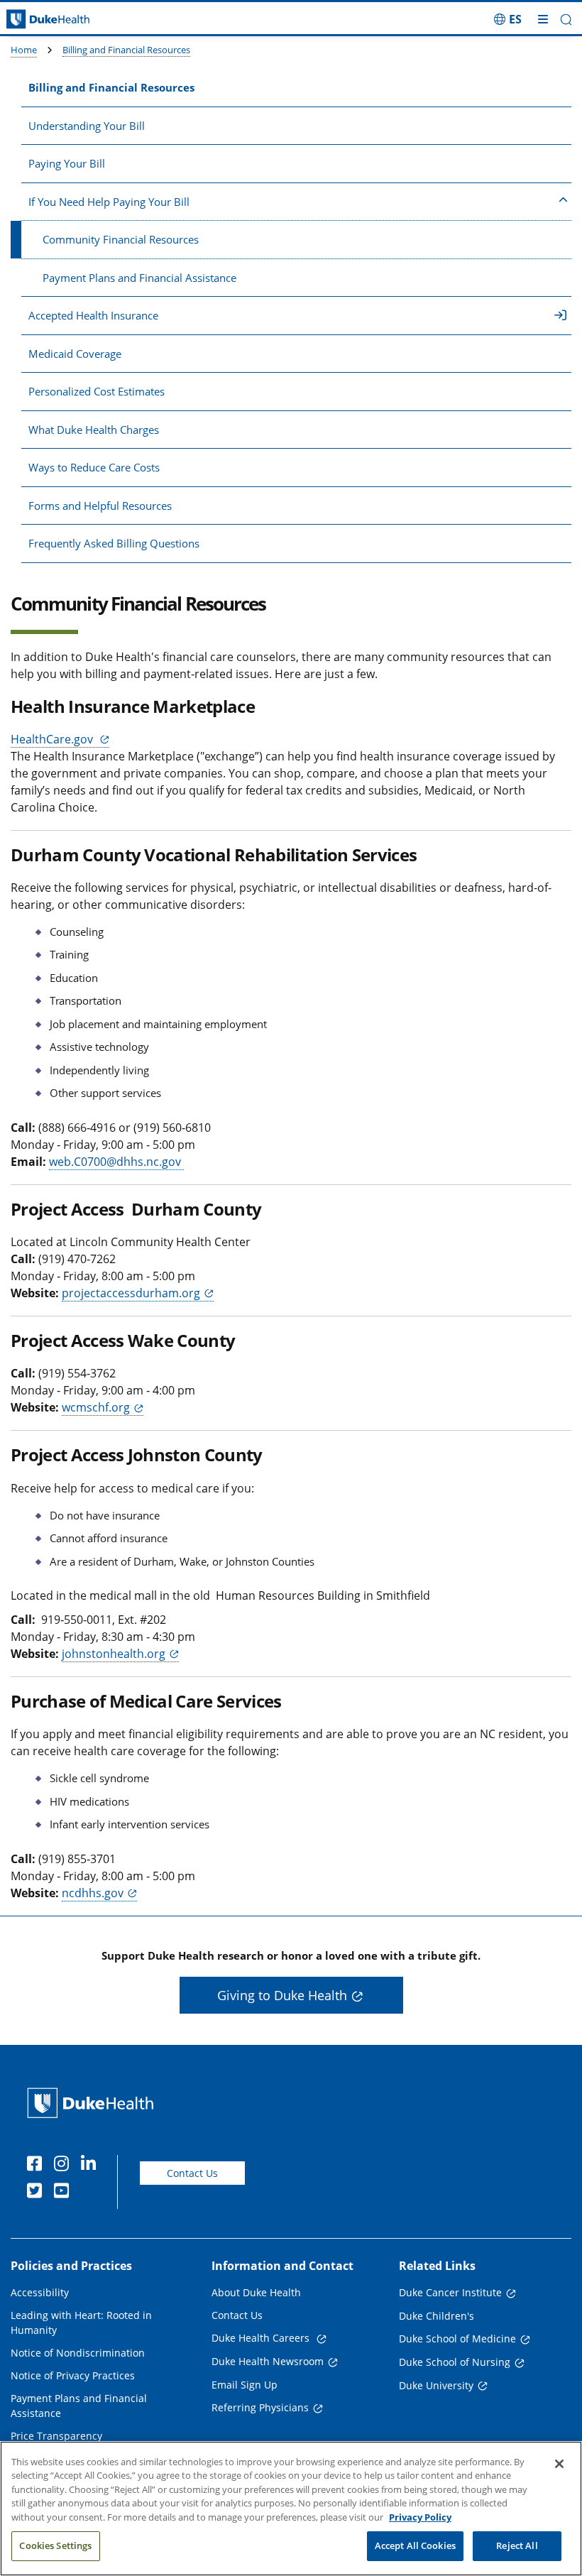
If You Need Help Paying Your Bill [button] (109, 202)
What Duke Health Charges (94, 430)
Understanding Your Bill (87, 126)
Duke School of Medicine (457, 2338)
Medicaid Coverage (75, 354)
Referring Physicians (260, 2407)
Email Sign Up (245, 2385)
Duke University (436, 2385)
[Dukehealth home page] (73, 20)
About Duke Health (256, 2292)
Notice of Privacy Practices (73, 2375)
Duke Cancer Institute (450, 2292)
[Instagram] (65, 2166)
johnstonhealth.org (114, 1654)
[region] (291, 2509)
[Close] (559, 2464)
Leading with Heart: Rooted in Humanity (81, 2323)
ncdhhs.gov (93, 1893)
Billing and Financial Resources (126, 50)
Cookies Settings (55, 2545)
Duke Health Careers (262, 2338)
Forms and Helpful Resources (100, 506)
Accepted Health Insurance (93, 315)
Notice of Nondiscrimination (78, 2353)
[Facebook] (38, 2166)
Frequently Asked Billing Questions (114, 543)
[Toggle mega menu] (543, 19)
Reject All (517, 2545)
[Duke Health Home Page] (93, 2103)
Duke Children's (436, 2316)
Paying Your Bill (67, 163)
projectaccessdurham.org (131, 1293)
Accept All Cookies (415, 2545)
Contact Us (192, 2173)
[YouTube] (65, 2193)
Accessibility (40, 2292)
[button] (508, 19)
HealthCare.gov (53, 739)
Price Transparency (56, 2436)
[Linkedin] (92, 2166)
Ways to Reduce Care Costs (94, 467)
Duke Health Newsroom (268, 2361)
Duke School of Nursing (455, 2362)
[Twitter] (38, 2193)
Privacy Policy (420, 2517)
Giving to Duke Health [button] (282, 1995)
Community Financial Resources (121, 239)
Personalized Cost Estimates (97, 391)
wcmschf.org (96, 1407)
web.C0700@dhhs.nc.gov (116, 1162)
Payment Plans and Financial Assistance (139, 278)
